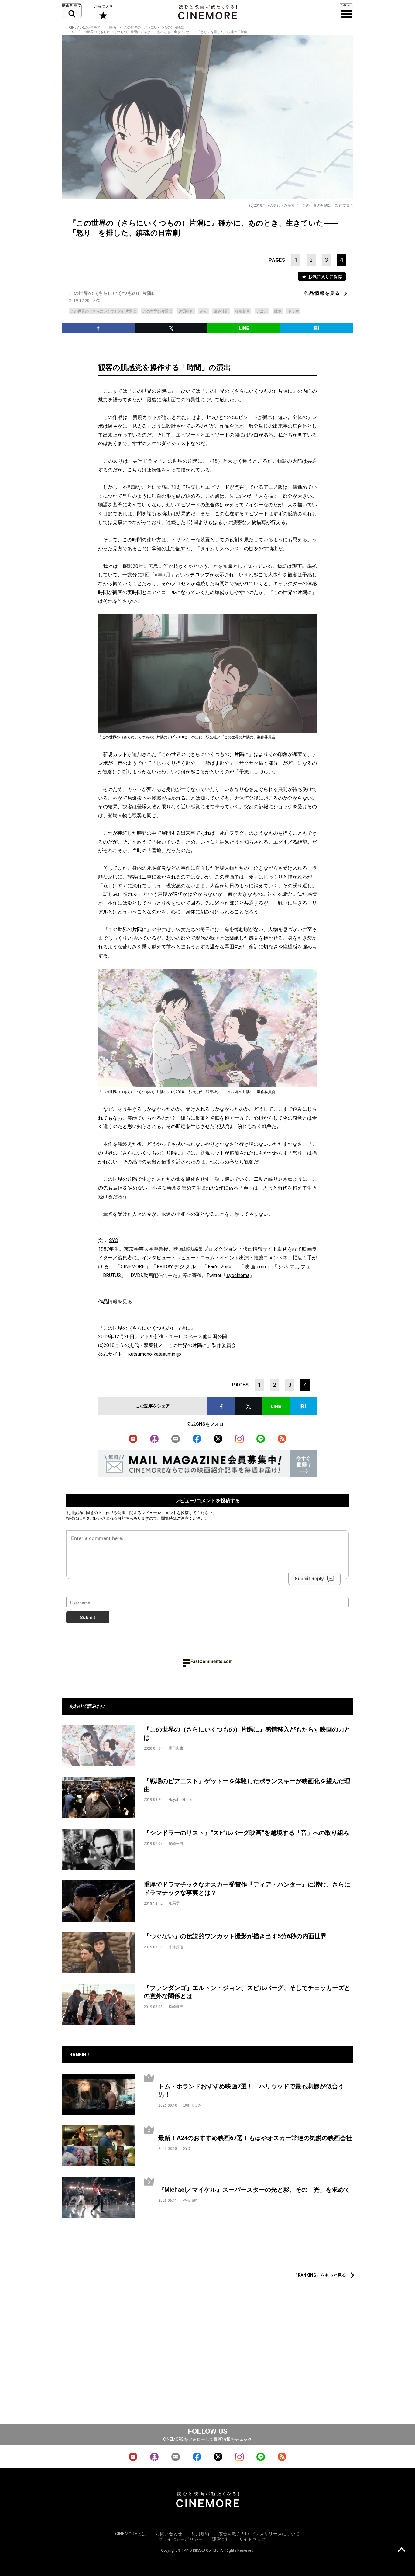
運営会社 (221, 2539)
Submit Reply (309, 1578)
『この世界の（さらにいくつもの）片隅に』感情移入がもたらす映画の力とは (247, 1733)
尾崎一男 (176, 1844)
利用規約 (74, 1513)
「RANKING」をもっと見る (320, 2275)
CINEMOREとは (131, 2534)
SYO (97, 301)
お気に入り (103, 12)
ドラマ (293, 311)
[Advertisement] (207, 2254)
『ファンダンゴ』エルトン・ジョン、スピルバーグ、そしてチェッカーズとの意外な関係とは (247, 1992)
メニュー (346, 11)
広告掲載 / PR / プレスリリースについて (259, 2534)
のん (204, 311)
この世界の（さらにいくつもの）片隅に (154, 28)
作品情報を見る (322, 293)
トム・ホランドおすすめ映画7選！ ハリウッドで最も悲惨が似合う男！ (251, 2090)
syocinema (238, 1275)
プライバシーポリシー (181, 2539)
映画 (113, 28)
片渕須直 (186, 311)
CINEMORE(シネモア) (85, 28)
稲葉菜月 (242, 311)
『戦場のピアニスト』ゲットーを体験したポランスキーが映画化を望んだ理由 (247, 1785)
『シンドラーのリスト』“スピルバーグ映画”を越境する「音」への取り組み (247, 1833)
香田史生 (176, 1748)
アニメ (262, 311)
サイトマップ (252, 2539)
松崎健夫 (176, 2007)
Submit (88, 1617)
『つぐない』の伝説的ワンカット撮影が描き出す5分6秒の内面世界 (235, 1936)
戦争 (278, 311)
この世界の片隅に (157, 311)
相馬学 (174, 1903)
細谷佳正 (221, 311)
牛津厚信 (176, 1947)
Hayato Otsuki (180, 1800)
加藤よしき (192, 2105)
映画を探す (72, 11)
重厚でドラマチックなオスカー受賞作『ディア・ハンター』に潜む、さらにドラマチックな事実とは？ (247, 1889)
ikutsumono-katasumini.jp (154, 1354)
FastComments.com (212, 1661)
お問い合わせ (169, 2534)
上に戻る (401, 2550)
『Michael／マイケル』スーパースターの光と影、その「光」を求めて (254, 2190)
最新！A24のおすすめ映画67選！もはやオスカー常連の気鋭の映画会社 (255, 2138)
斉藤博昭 (190, 2201)
